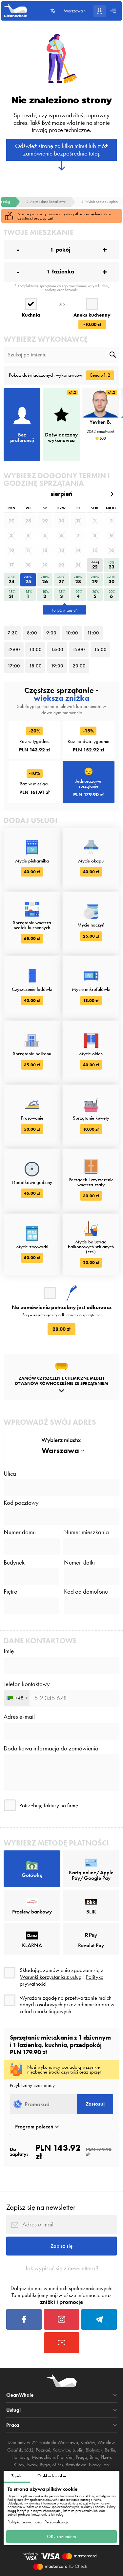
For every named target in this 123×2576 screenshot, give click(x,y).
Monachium (43, 2457)
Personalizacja (57, 2522)
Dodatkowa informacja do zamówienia (51, 1749)
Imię (9, 1651)
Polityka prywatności (25, 2522)
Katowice (61, 2450)
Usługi (13, 2410)
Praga (82, 2457)
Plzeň (106, 2457)
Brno (94, 2457)
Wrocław (106, 2442)
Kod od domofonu (86, 1592)
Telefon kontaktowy (27, 1684)
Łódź (29, 2450)
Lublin (78, 2450)
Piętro (10, 1592)
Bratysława (76, 2465)
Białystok (94, 2450)
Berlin (110, 2450)
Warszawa (68, 2442)
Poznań (43, 2450)
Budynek (14, 1563)
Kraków (88, 2442)
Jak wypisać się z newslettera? (62, 2268)
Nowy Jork (99, 2465)
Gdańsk (15, 2450)
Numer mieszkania (86, 1532)
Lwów (32, 2465)
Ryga (45, 2465)
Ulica (10, 1474)
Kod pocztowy (21, 1503)
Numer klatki (79, 1563)
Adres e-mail (19, 1717)
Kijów (19, 2465)
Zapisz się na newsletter (41, 2207)
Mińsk (58, 2465)
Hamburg (20, 2457)
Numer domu (20, 1532)
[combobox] (17, 1698)
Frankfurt (65, 2457)
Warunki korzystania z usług (51, 1977)
